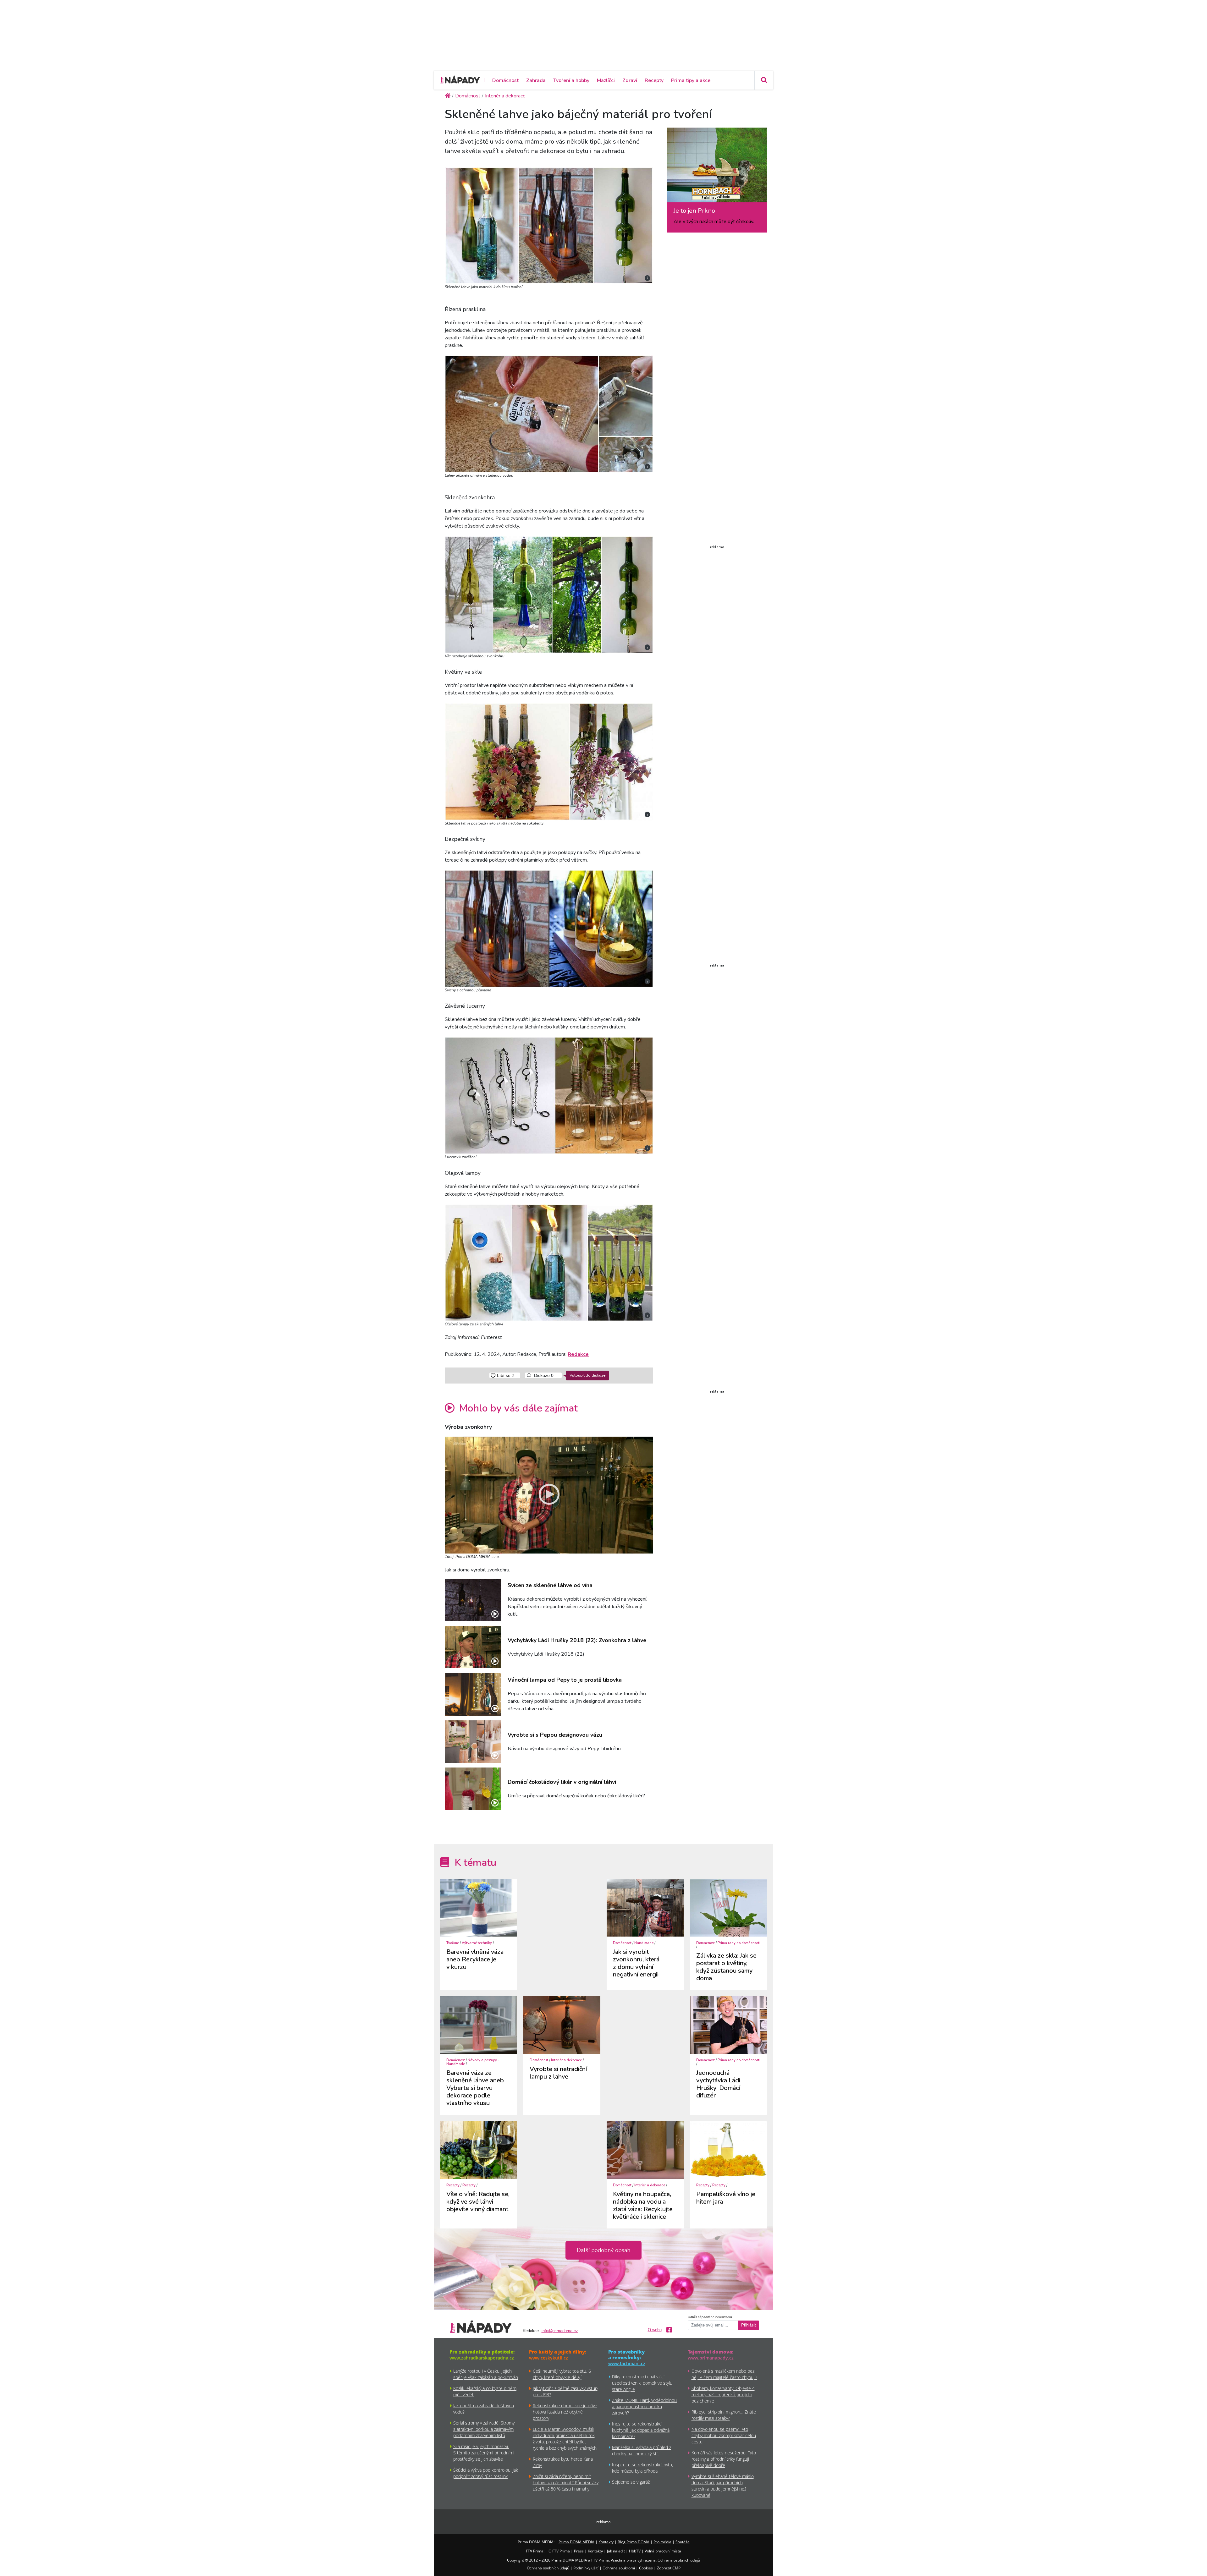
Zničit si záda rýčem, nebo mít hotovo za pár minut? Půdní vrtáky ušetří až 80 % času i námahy (566, 2483)
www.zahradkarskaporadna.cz (482, 2358)
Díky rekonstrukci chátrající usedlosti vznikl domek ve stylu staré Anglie (642, 2383)
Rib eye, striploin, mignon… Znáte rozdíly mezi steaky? (724, 2415)
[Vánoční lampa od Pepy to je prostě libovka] (473, 1694)
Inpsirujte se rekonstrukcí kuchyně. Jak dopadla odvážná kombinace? (641, 2430)
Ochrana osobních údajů (548, 2568)
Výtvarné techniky (477, 1943)
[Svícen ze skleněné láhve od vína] (473, 1600)
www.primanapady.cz (711, 2358)
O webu (655, 2330)
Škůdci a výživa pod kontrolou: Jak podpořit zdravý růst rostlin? (486, 2473)
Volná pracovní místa (663, 2551)
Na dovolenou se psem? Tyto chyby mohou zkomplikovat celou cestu (724, 2435)
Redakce (578, 1354)
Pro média (662, 2542)
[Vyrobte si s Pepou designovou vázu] (473, 1742)
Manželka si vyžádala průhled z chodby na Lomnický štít (642, 2450)
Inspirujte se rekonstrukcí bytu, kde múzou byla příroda (642, 2468)
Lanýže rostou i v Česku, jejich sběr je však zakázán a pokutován (486, 2374)
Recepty (654, 80)
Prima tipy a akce (691, 80)
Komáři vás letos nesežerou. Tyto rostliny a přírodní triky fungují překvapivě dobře (724, 2459)
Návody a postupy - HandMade (473, 2062)
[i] (549, 224)
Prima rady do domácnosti (739, 1943)
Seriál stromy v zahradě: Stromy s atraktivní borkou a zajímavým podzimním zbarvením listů (484, 2429)
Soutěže (683, 2542)
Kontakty (606, 2542)
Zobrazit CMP (669, 2568)
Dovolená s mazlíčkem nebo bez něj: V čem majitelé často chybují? (724, 2374)
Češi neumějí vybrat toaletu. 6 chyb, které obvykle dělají (562, 2374)
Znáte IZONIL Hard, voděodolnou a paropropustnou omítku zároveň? (644, 2406)
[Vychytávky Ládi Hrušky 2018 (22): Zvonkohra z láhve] (473, 1647)
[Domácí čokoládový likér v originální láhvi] (473, 1789)
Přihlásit (749, 2325)
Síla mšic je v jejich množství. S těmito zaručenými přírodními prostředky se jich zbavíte (484, 2453)
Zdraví (630, 80)
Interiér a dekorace (566, 2060)
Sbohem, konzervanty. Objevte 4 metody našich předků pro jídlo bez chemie (723, 2395)
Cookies (646, 2568)
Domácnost (505, 80)
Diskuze (543, 1375)
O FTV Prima (559, 2551)
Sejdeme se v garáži (631, 2482)
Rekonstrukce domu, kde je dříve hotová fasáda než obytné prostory (565, 2412)
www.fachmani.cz (627, 2363)
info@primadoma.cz (560, 2331)
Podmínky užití (586, 2568)
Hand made (644, 1943)
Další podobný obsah (603, 2250)
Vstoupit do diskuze (587, 1375)
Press (579, 2551)
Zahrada (536, 80)
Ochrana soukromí (619, 2568)
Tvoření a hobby (571, 80)
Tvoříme (453, 1943)
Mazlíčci (606, 80)
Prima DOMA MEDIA (576, 2542)
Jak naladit (616, 2551)
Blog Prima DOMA (634, 2542)
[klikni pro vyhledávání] (764, 80)
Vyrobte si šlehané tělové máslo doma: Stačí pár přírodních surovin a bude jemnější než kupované (723, 2486)
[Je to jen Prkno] (717, 167)
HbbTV (635, 2551)
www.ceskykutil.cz (548, 2358)
